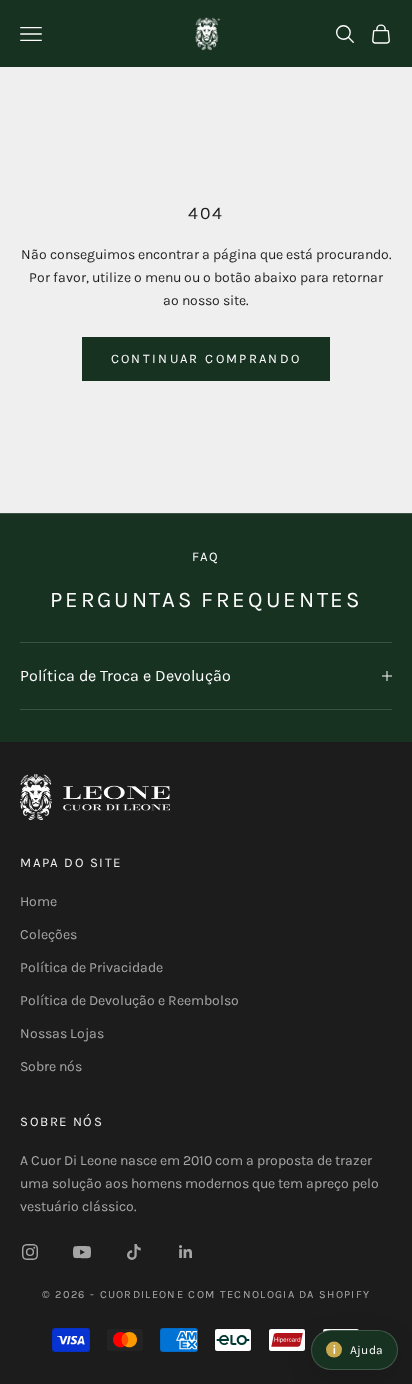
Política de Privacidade (91, 967)
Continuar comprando (206, 358)
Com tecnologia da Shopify (279, 1294)
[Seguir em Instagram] (30, 1252)
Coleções (48, 934)
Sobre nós (51, 1066)
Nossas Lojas (62, 1033)
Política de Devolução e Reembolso (129, 1000)
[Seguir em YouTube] (82, 1252)
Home (38, 901)
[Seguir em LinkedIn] (186, 1252)
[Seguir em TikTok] (134, 1252)
